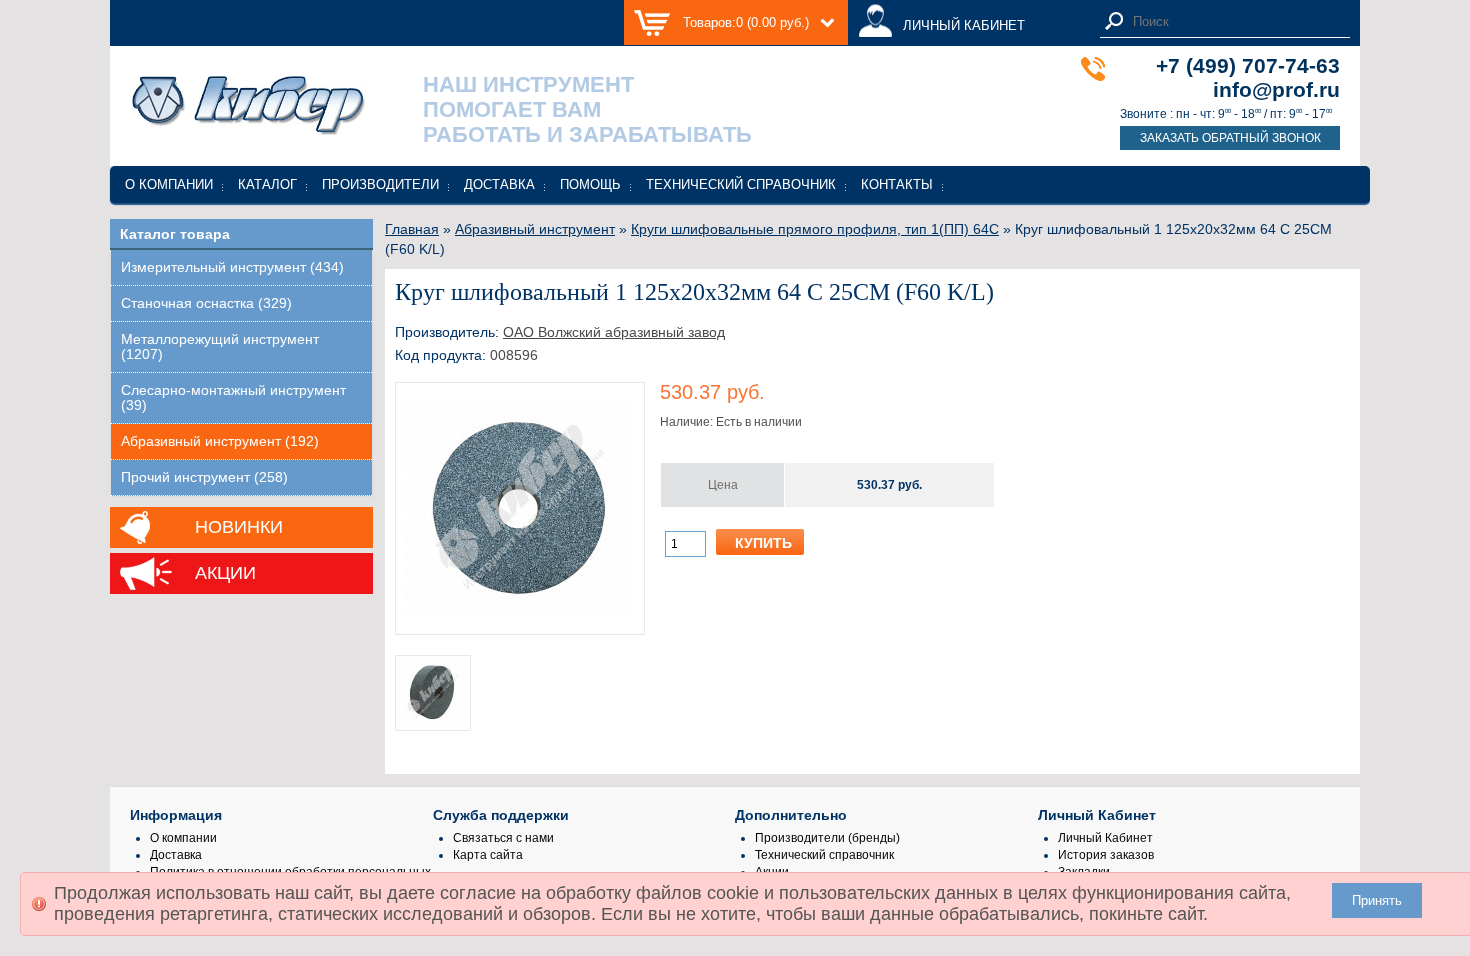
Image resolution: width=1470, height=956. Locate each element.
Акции (225, 573)
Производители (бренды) (827, 838)
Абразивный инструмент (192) (220, 441)
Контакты (897, 184)
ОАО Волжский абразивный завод (614, 332)
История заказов (1106, 855)
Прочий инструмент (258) (204, 477)
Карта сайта (488, 855)
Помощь (590, 184)
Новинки (239, 527)
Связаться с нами (503, 838)
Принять (1377, 900)
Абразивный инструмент (535, 229)
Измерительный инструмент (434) (232, 267)
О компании (169, 184)
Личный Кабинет (1105, 838)
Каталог (267, 184)
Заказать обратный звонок (1230, 138)
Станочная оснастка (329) (206, 303)
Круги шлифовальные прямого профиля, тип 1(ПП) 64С (815, 229)
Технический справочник (741, 184)
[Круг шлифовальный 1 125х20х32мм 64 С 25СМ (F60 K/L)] (520, 617)
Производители (380, 184)
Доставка (499, 184)
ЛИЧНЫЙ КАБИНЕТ (964, 25)
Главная (412, 229)
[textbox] (1236, 21)
